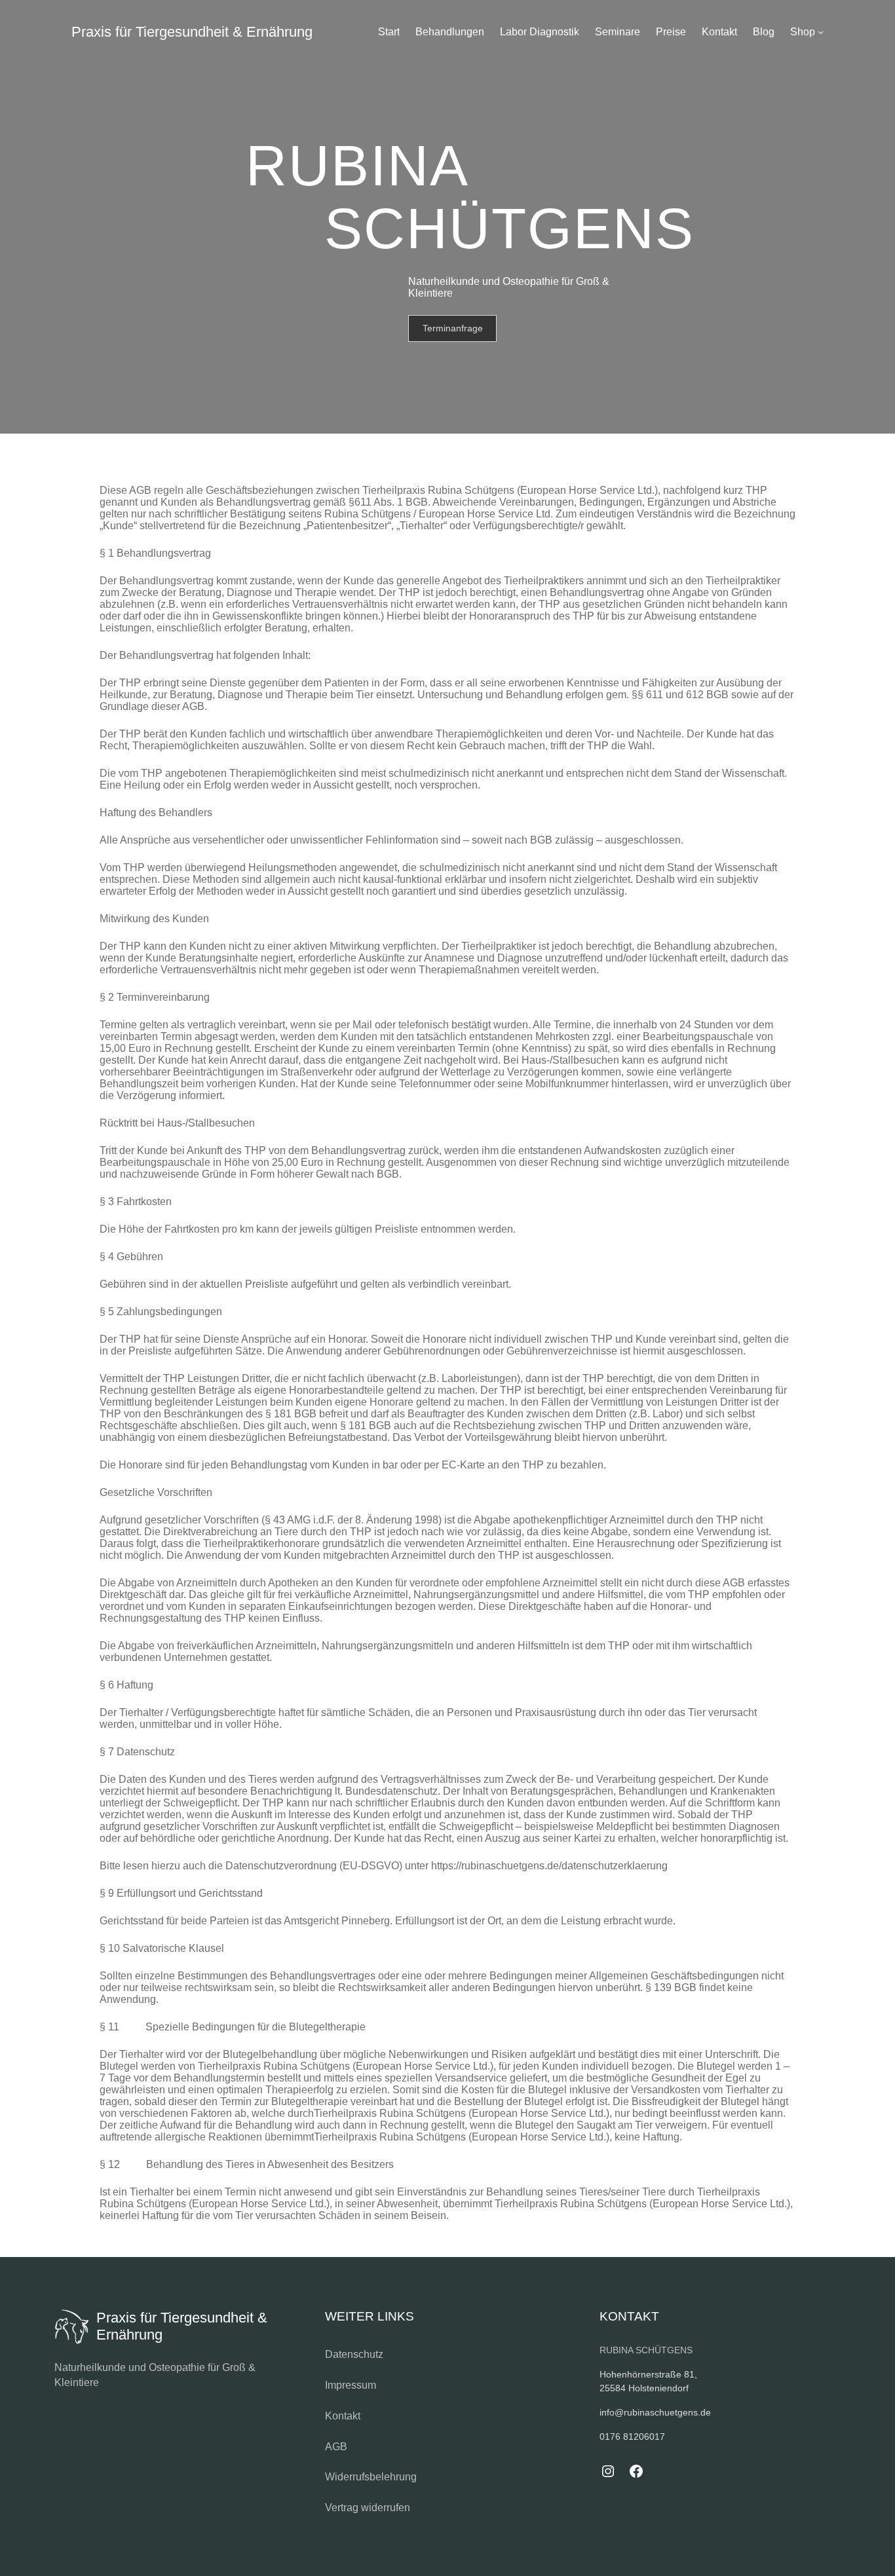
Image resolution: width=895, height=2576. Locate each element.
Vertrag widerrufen (368, 2508)
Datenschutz (354, 2354)
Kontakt (343, 2416)
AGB (336, 2447)
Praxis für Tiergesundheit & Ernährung (192, 32)
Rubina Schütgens (646, 2350)
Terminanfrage (453, 328)
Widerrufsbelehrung (371, 2477)
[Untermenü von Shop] (821, 32)
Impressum (351, 2385)
